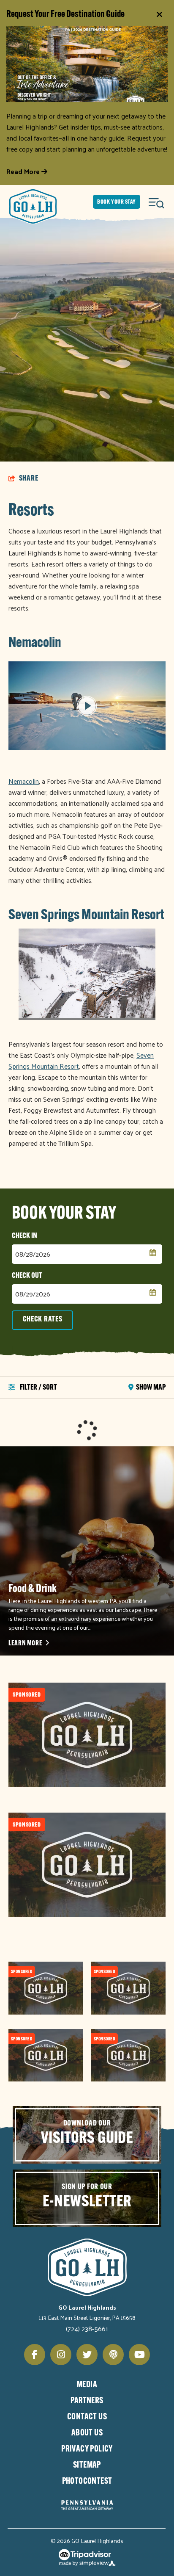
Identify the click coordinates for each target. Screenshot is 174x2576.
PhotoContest (87, 2482)
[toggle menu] (157, 202)
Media (87, 2385)
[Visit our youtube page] (139, 2355)
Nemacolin (35, 643)
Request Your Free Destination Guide (65, 15)
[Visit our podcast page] (113, 2355)
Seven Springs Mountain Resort (86, 916)
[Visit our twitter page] (87, 2355)
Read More (24, 171)
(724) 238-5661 (87, 2329)
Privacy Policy (87, 2449)
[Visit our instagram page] (61, 2355)
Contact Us (87, 2417)
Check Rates (43, 1320)
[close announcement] (159, 15)
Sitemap (87, 2465)
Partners (87, 2401)
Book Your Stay (117, 202)
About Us (87, 2433)
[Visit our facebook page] (35, 2355)
